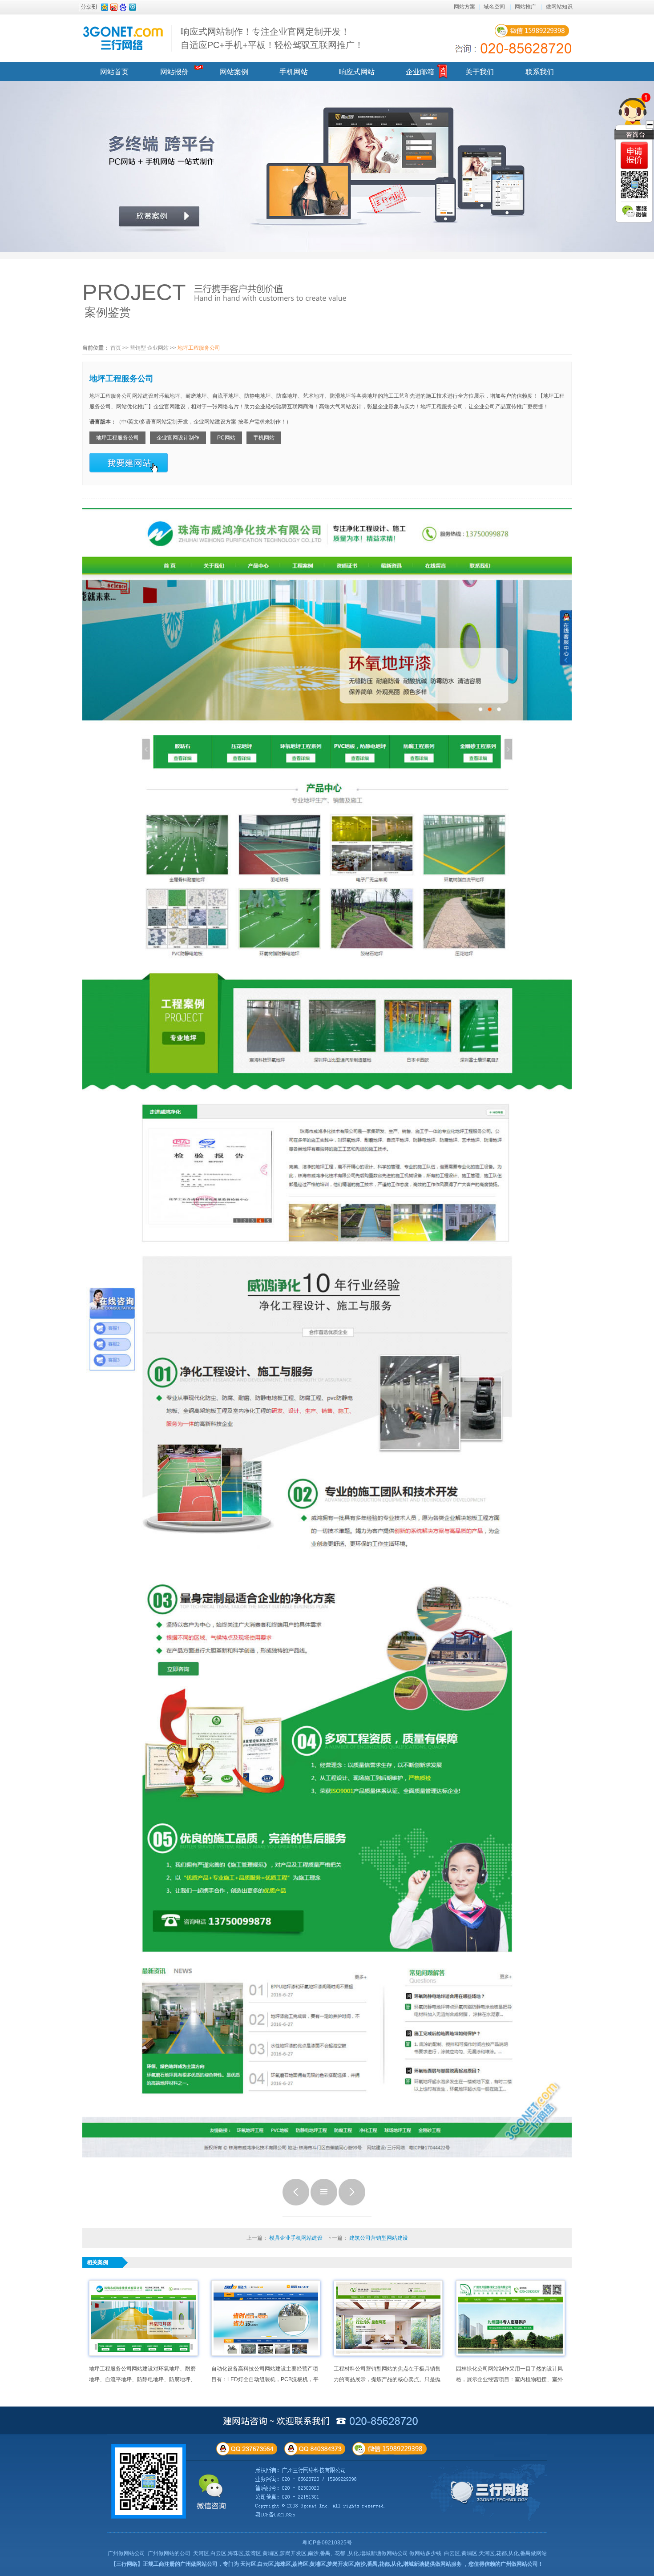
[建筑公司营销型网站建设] (352, 2204)
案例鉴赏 (108, 312)
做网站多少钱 (425, 2553)
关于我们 (480, 72)
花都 (340, 2553)
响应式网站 (357, 72)
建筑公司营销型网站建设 (379, 2238)
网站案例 (234, 72)
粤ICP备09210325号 (327, 2543)
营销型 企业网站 (149, 348)
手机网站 (294, 72)
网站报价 (174, 72)
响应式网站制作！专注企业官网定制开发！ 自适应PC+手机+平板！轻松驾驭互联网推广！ (272, 38)
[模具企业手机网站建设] (296, 2204)
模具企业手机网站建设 (296, 2238)
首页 (116, 348)
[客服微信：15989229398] (634, 211)
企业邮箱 (420, 72)
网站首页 (114, 72)
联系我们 (540, 72)
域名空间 (494, 7)
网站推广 (525, 7)
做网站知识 (559, 7)
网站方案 (464, 7)
